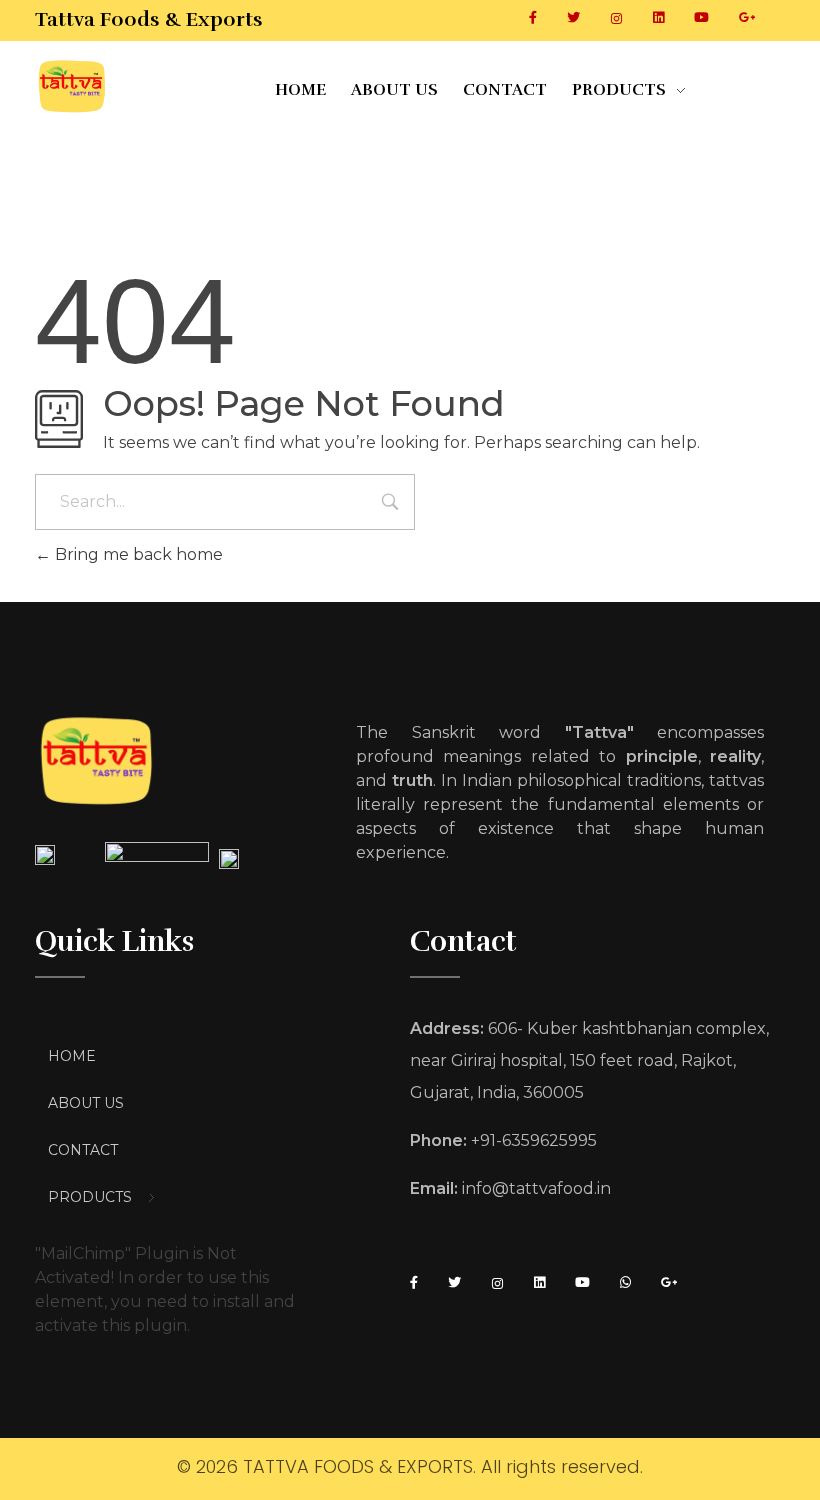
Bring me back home (137, 554)
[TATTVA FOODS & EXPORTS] (155, 87)
